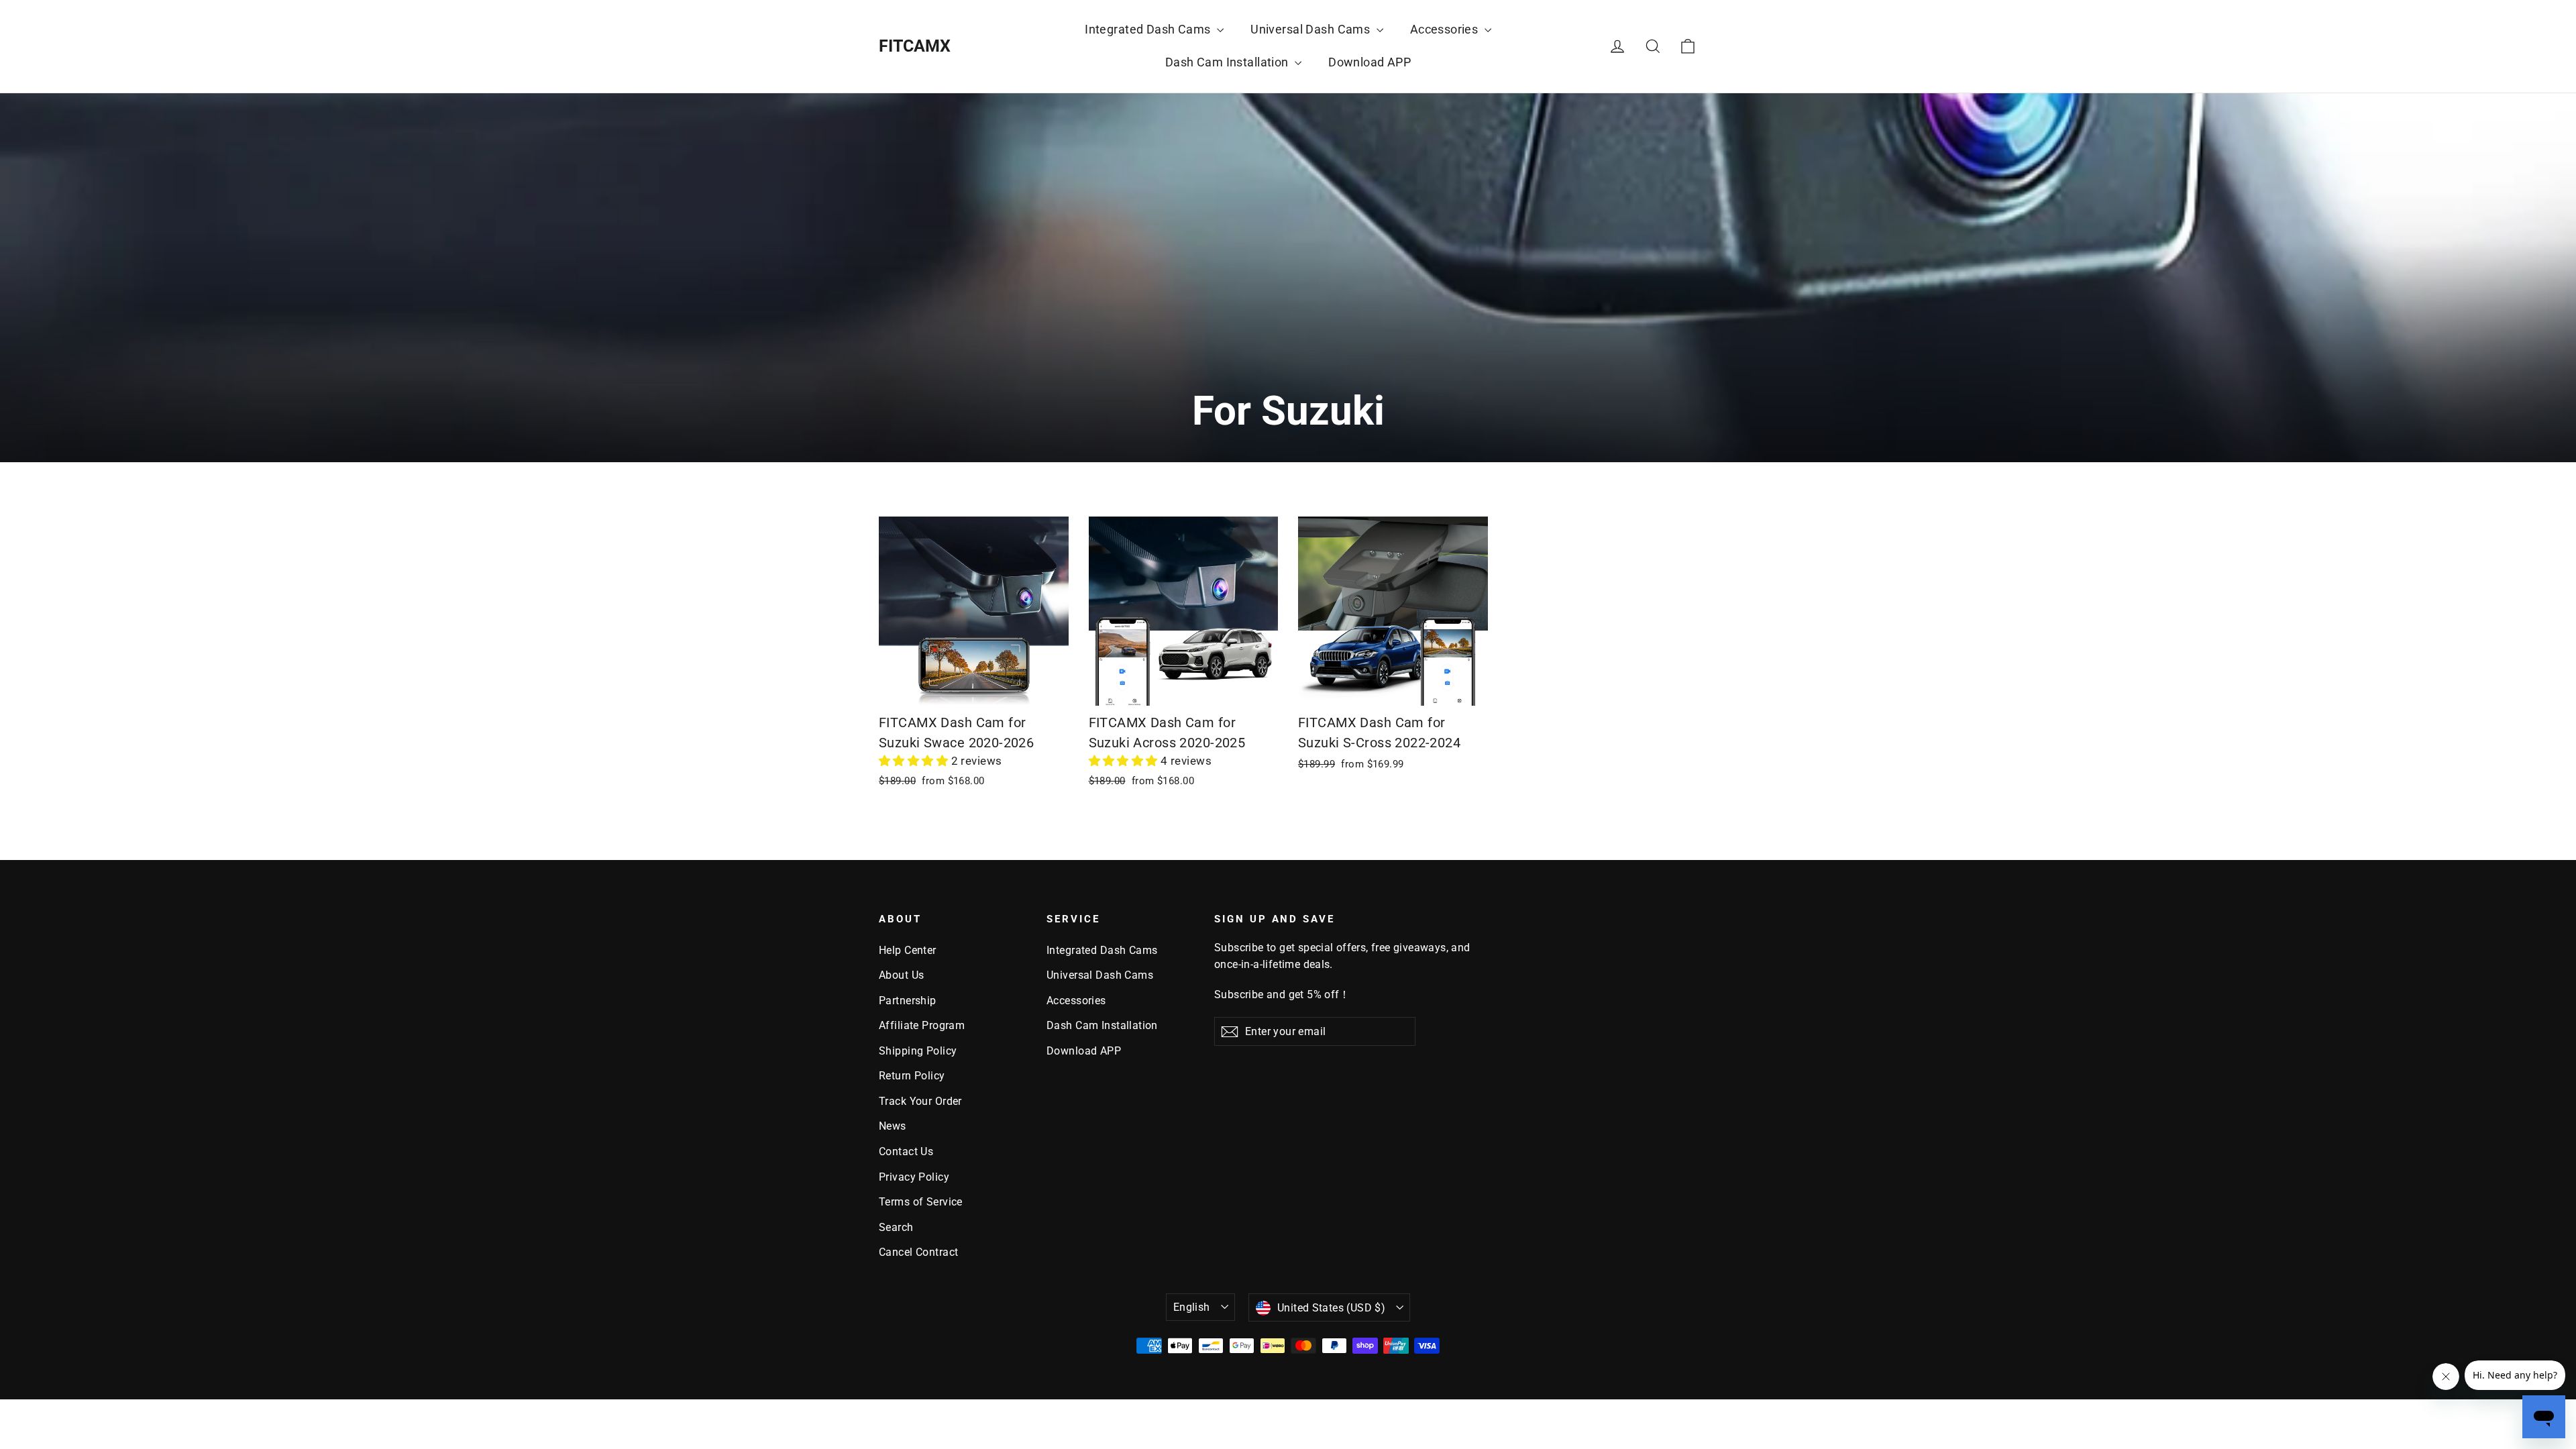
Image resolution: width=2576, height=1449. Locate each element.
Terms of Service (921, 1202)
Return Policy (912, 1076)
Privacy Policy (914, 1177)
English (1192, 1307)
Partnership (908, 1001)
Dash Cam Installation (1228, 62)
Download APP (1370, 62)
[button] (915, 761)
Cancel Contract (918, 1252)
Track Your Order (920, 1101)
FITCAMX (915, 46)
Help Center (908, 950)
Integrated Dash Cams (1149, 29)
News (893, 1126)
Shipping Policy (918, 1051)
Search (896, 1227)
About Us (901, 975)
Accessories (1446, 29)
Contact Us (906, 1151)
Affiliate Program (922, 1025)
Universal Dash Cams (1312, 29)
